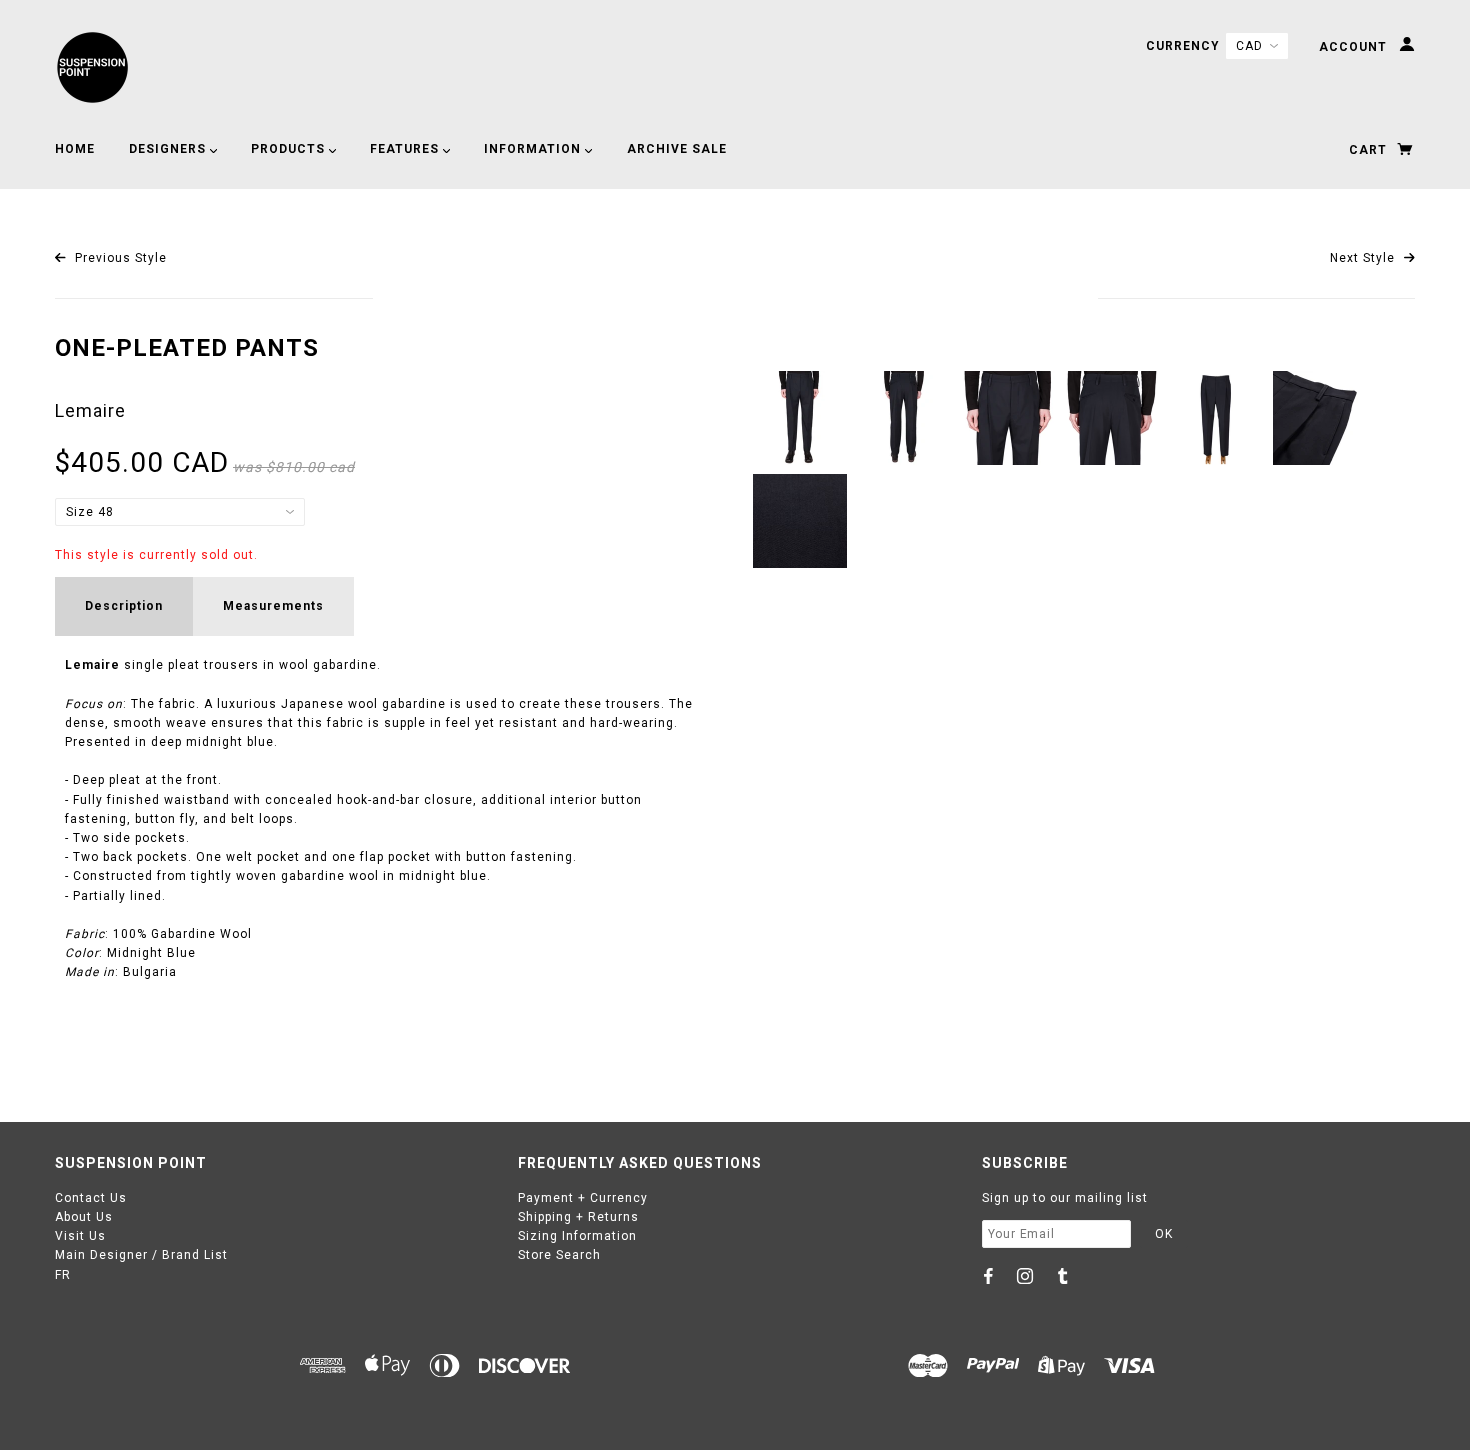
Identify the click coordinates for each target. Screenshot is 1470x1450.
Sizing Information (577, 1236)
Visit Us (80, 1236)
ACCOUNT (1355, 47)
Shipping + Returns (578, 1217)
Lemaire (90, 410)
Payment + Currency (583, 1198)
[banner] (92, 67)
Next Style (1364, 258)
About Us (84, 1217)
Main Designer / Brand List (141, 1255)
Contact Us (91, 1198)
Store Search (559, 1255)
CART (1370, 150)
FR (63, 1275)
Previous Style (119, 258)
